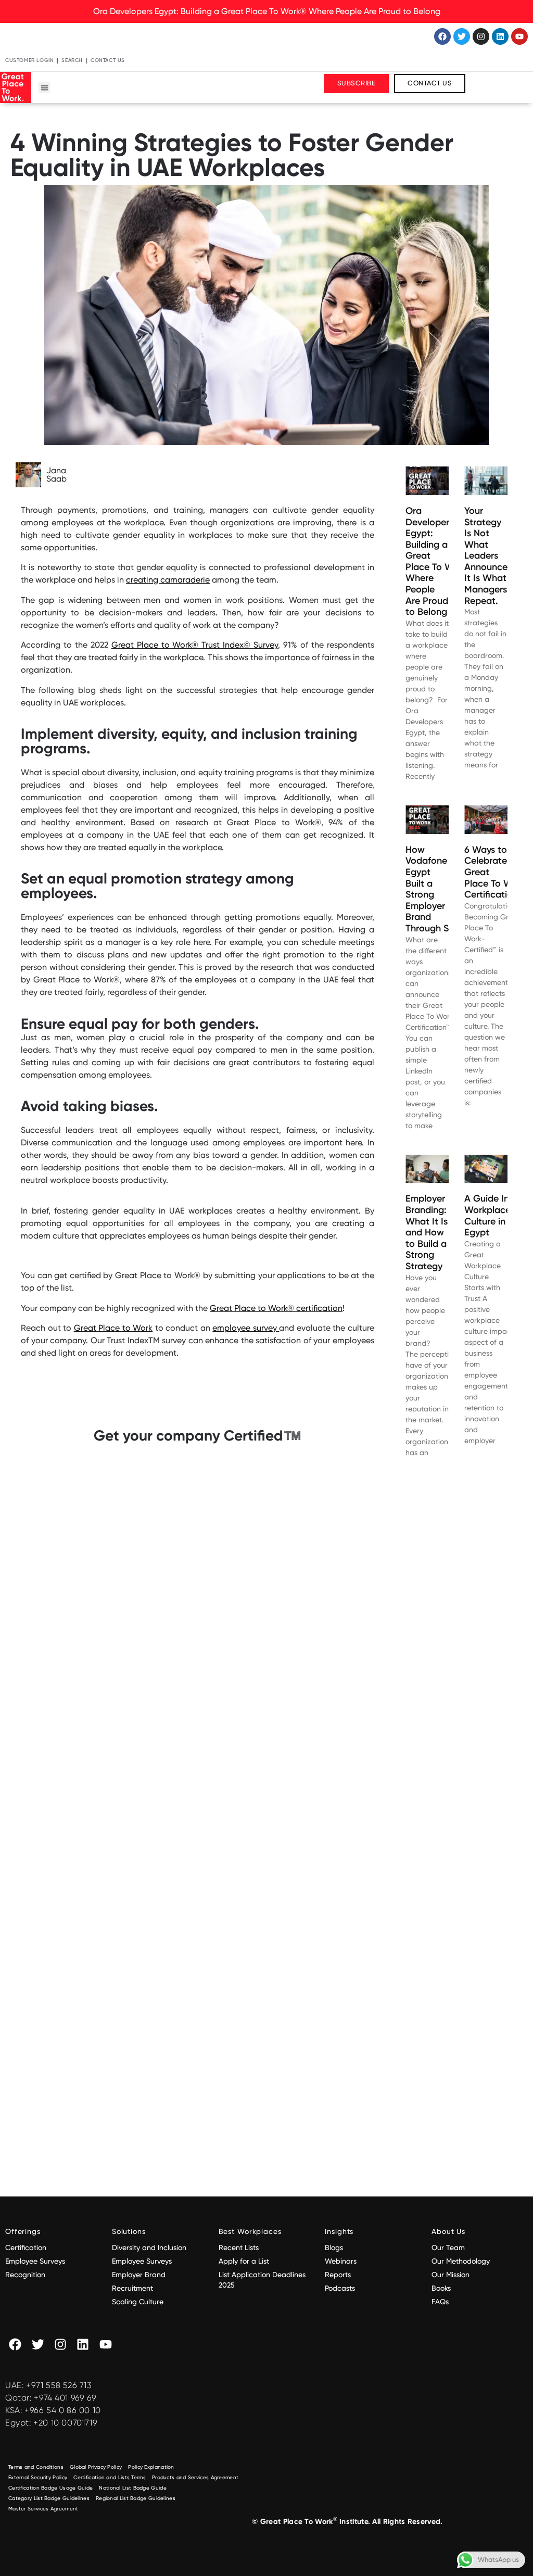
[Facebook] (442, 36)
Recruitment (132, 2288)
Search (72, 60)
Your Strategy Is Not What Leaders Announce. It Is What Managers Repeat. (487, 556)
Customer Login (29, 60)
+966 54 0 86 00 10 (63, 2410)
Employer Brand (139, 2275)
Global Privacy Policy (96, 2467)
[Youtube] (519, 36)
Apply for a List (244, 2261)
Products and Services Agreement (195, 2477)
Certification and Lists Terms (110, 2477)
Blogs (334, 2247)
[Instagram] (481, 36)
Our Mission (450, 2275)
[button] (45, 88)
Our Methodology (462, 2261)
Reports (338, 2275)
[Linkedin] (500, 36)
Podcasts (340, 2288)
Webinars (341, 2261)
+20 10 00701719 (65, 2423)
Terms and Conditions (36, 2467)
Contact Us (108, 60)
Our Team (448, 2247)
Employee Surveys (35, 2261)
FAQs (440, 2302)
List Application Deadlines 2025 (262, 2280)
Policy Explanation (151, 2467)
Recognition (25, 2275)
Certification (26, 2247)
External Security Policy (38, 2477)
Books (441, 2288)
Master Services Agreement (43, 2509)
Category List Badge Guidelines (49, 2498)
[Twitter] (462, 36)
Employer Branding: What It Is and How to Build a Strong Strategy (427, 1232)
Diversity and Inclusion (149, 2247)
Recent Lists (239, 2247)
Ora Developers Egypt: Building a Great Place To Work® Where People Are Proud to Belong (267, 11)
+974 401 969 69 (65, 2398)
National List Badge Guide (133, 2488)
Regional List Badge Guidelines (136, 2498)
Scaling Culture (138, 2302)
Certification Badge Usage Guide (50, 2488)
